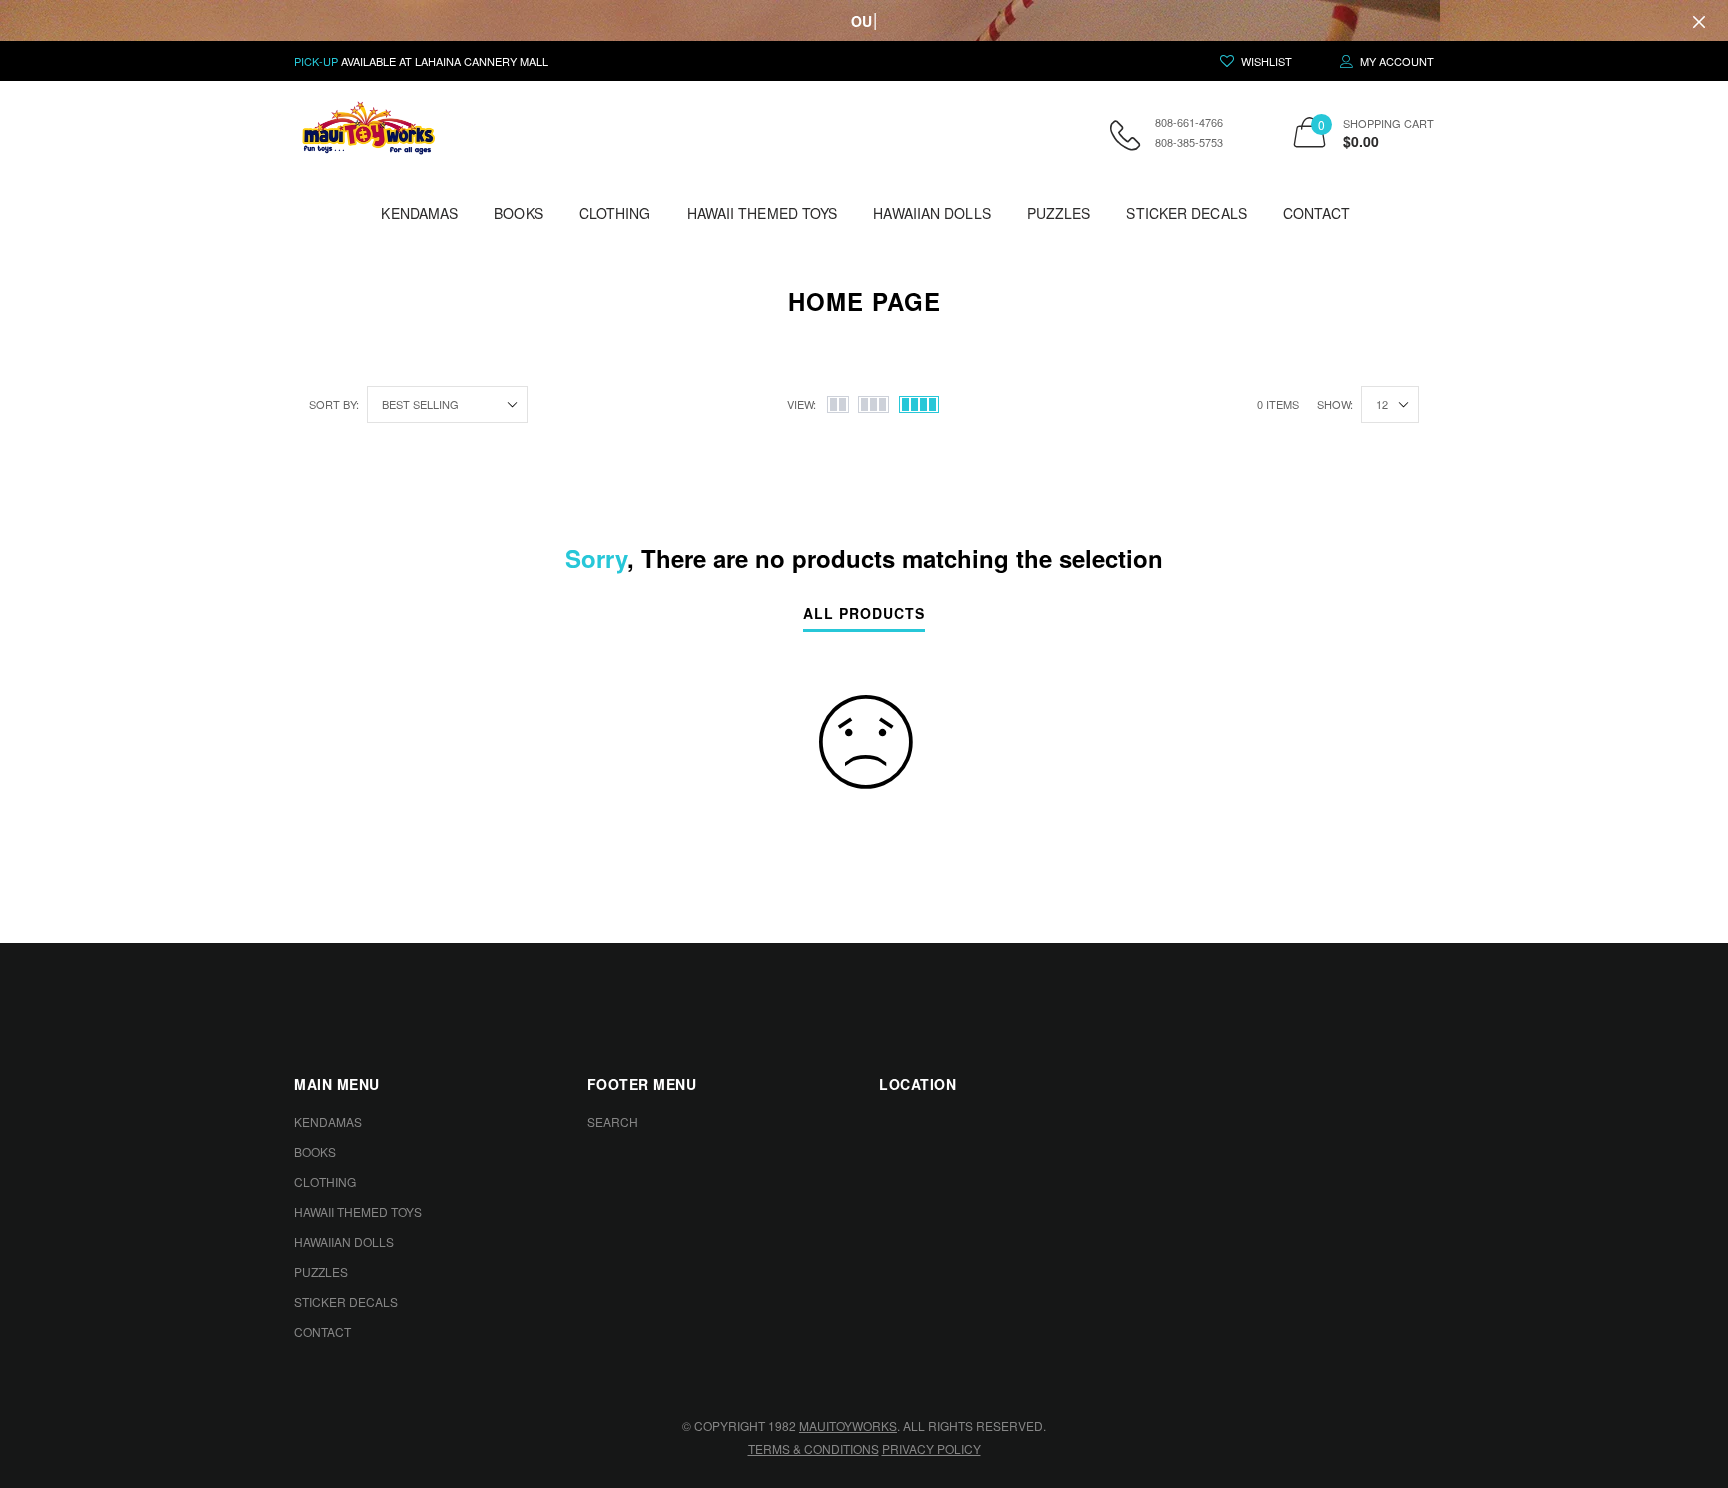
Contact (1317, 213)
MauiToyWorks (848, 1425)
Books (518, 213)
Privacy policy (931, 1448)
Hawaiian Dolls (931, 213)
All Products (864, 614)
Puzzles (1059, 213)
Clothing (615, 213)
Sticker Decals (1186, 213)
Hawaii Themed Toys (762, 213)
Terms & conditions (813, 1448)
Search (612, 1121)
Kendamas (419, 213)
